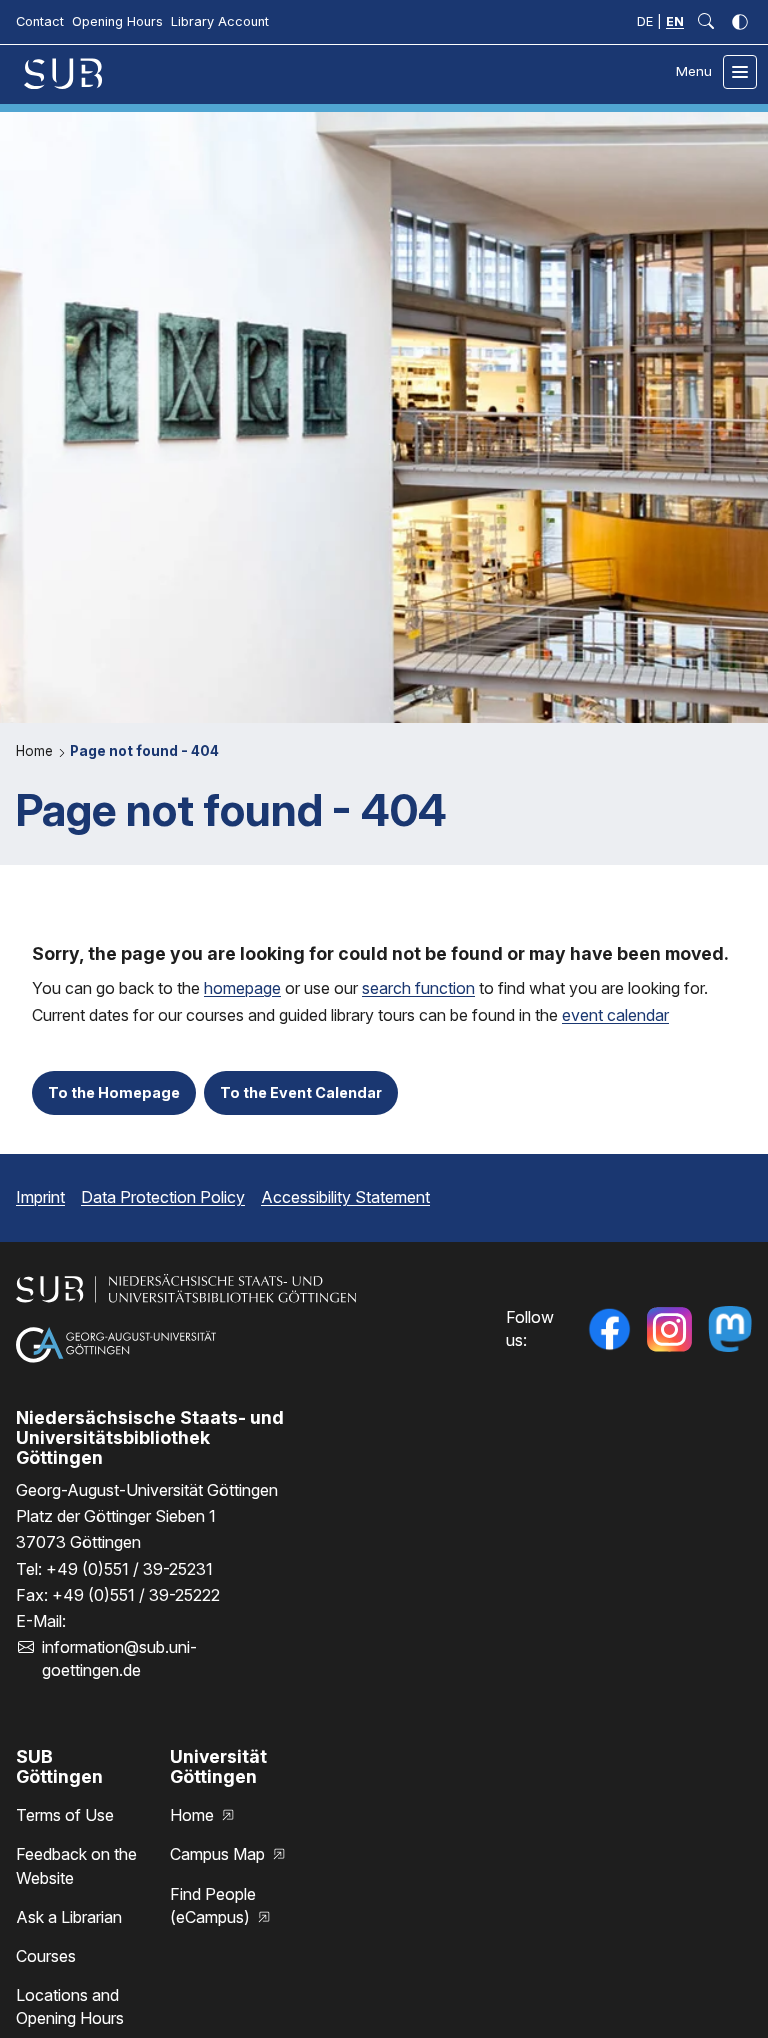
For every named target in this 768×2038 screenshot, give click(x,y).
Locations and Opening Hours (70, 2006)
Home (36, 751)
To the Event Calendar (301, 1092)
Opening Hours (117, 21)
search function (418, 988)
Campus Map (219, 1854)
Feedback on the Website (76, 1865)
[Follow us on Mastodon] (730, 1329)
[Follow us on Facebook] (609, 1329)
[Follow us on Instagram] (669, 1329)
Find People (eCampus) (213, 1905)
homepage (242, 988)
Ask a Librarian (69, 1917)
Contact (40, 21)
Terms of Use (65, 1815)
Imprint (40, 1197)
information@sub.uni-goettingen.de (119, 1658)
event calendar (615, 1015)
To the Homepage (114, 1092)
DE (645, 21)
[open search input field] (706, 22)
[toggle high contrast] (740, 22)
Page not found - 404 (144, 751)
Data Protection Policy (163, 1197)
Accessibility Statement (345, 1197)
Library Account (220, 21)
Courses (46, 1956)
